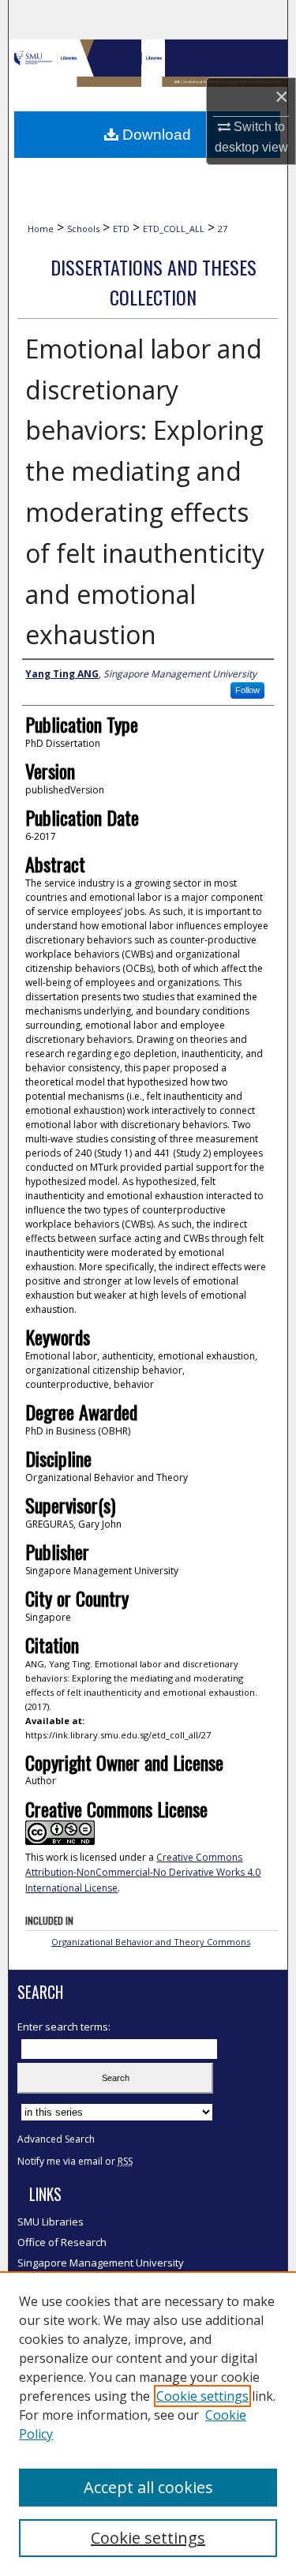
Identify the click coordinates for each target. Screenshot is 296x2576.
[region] (148, 2424)
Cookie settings (202, 2396)
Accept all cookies (148, 2487)
